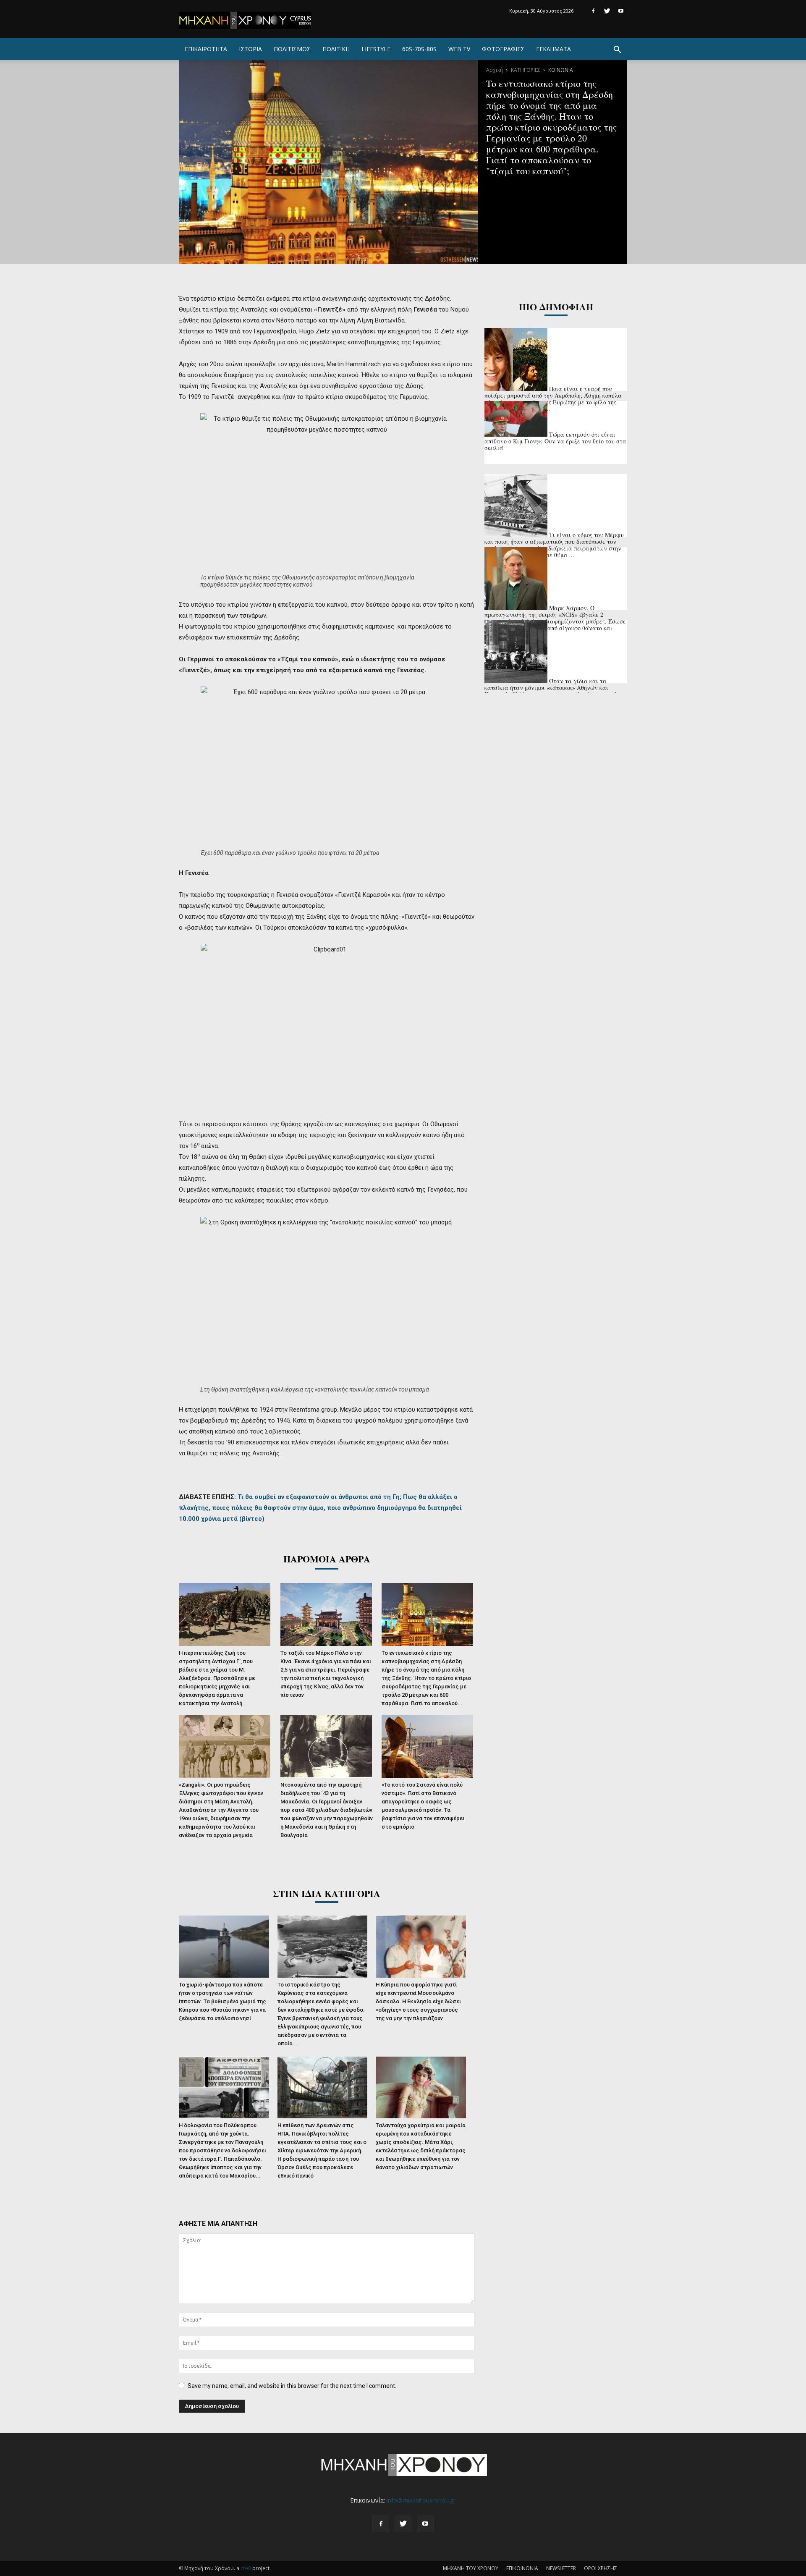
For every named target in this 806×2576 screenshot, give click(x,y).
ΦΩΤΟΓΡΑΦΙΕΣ (503, 49)
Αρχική (495, 70)
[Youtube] (621, 11)
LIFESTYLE (376, 49)
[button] (617, 51)
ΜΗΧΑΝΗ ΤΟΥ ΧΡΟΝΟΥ (471, 2568)
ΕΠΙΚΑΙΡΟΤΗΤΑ (206, 49)
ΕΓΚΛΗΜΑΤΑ (553, 49)
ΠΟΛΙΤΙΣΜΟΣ (292, 49)
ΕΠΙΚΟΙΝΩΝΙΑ (522, 2568)
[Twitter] (607, 11)
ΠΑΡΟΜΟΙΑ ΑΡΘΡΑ (327, 1559)
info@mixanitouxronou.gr (421, 2500)
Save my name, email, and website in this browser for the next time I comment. (292, 2386)
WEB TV (459, 49)
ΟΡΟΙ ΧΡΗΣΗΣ (601, 2568)
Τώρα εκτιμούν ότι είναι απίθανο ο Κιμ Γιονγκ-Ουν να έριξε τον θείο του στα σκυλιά (555, 441)
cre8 (246, 2568)
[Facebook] (593, 11)
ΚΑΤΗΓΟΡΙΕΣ (526, 70)
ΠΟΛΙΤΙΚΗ (336, 49)
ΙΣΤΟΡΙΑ (250, 49)
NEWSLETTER (561, 2568)
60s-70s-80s (419, 49)
